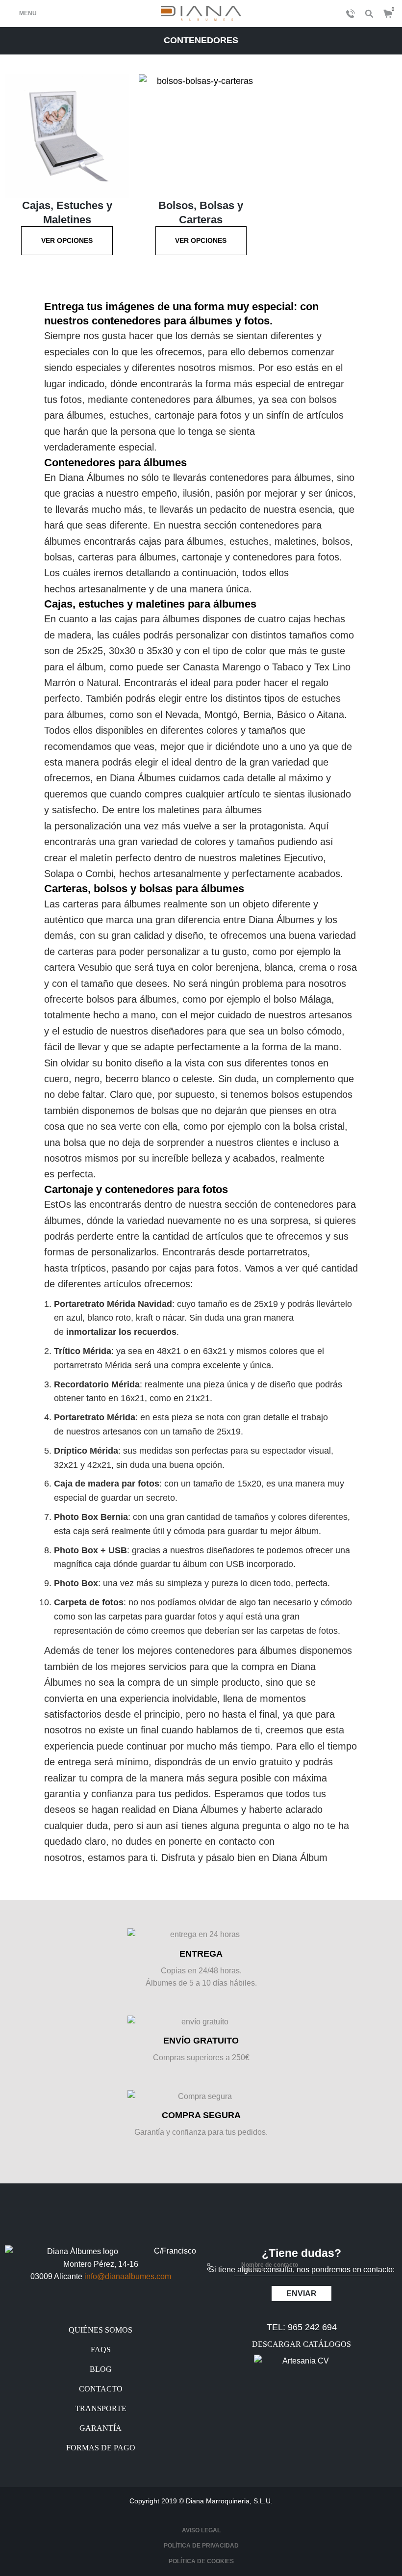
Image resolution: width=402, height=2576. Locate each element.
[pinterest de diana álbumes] (124, 2308)
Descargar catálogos (301, 2344)
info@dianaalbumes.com (128, 2276)
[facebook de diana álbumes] (78, 2308)
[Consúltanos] (348, 14)
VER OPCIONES (67, 240)
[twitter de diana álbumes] (101, 2308)
